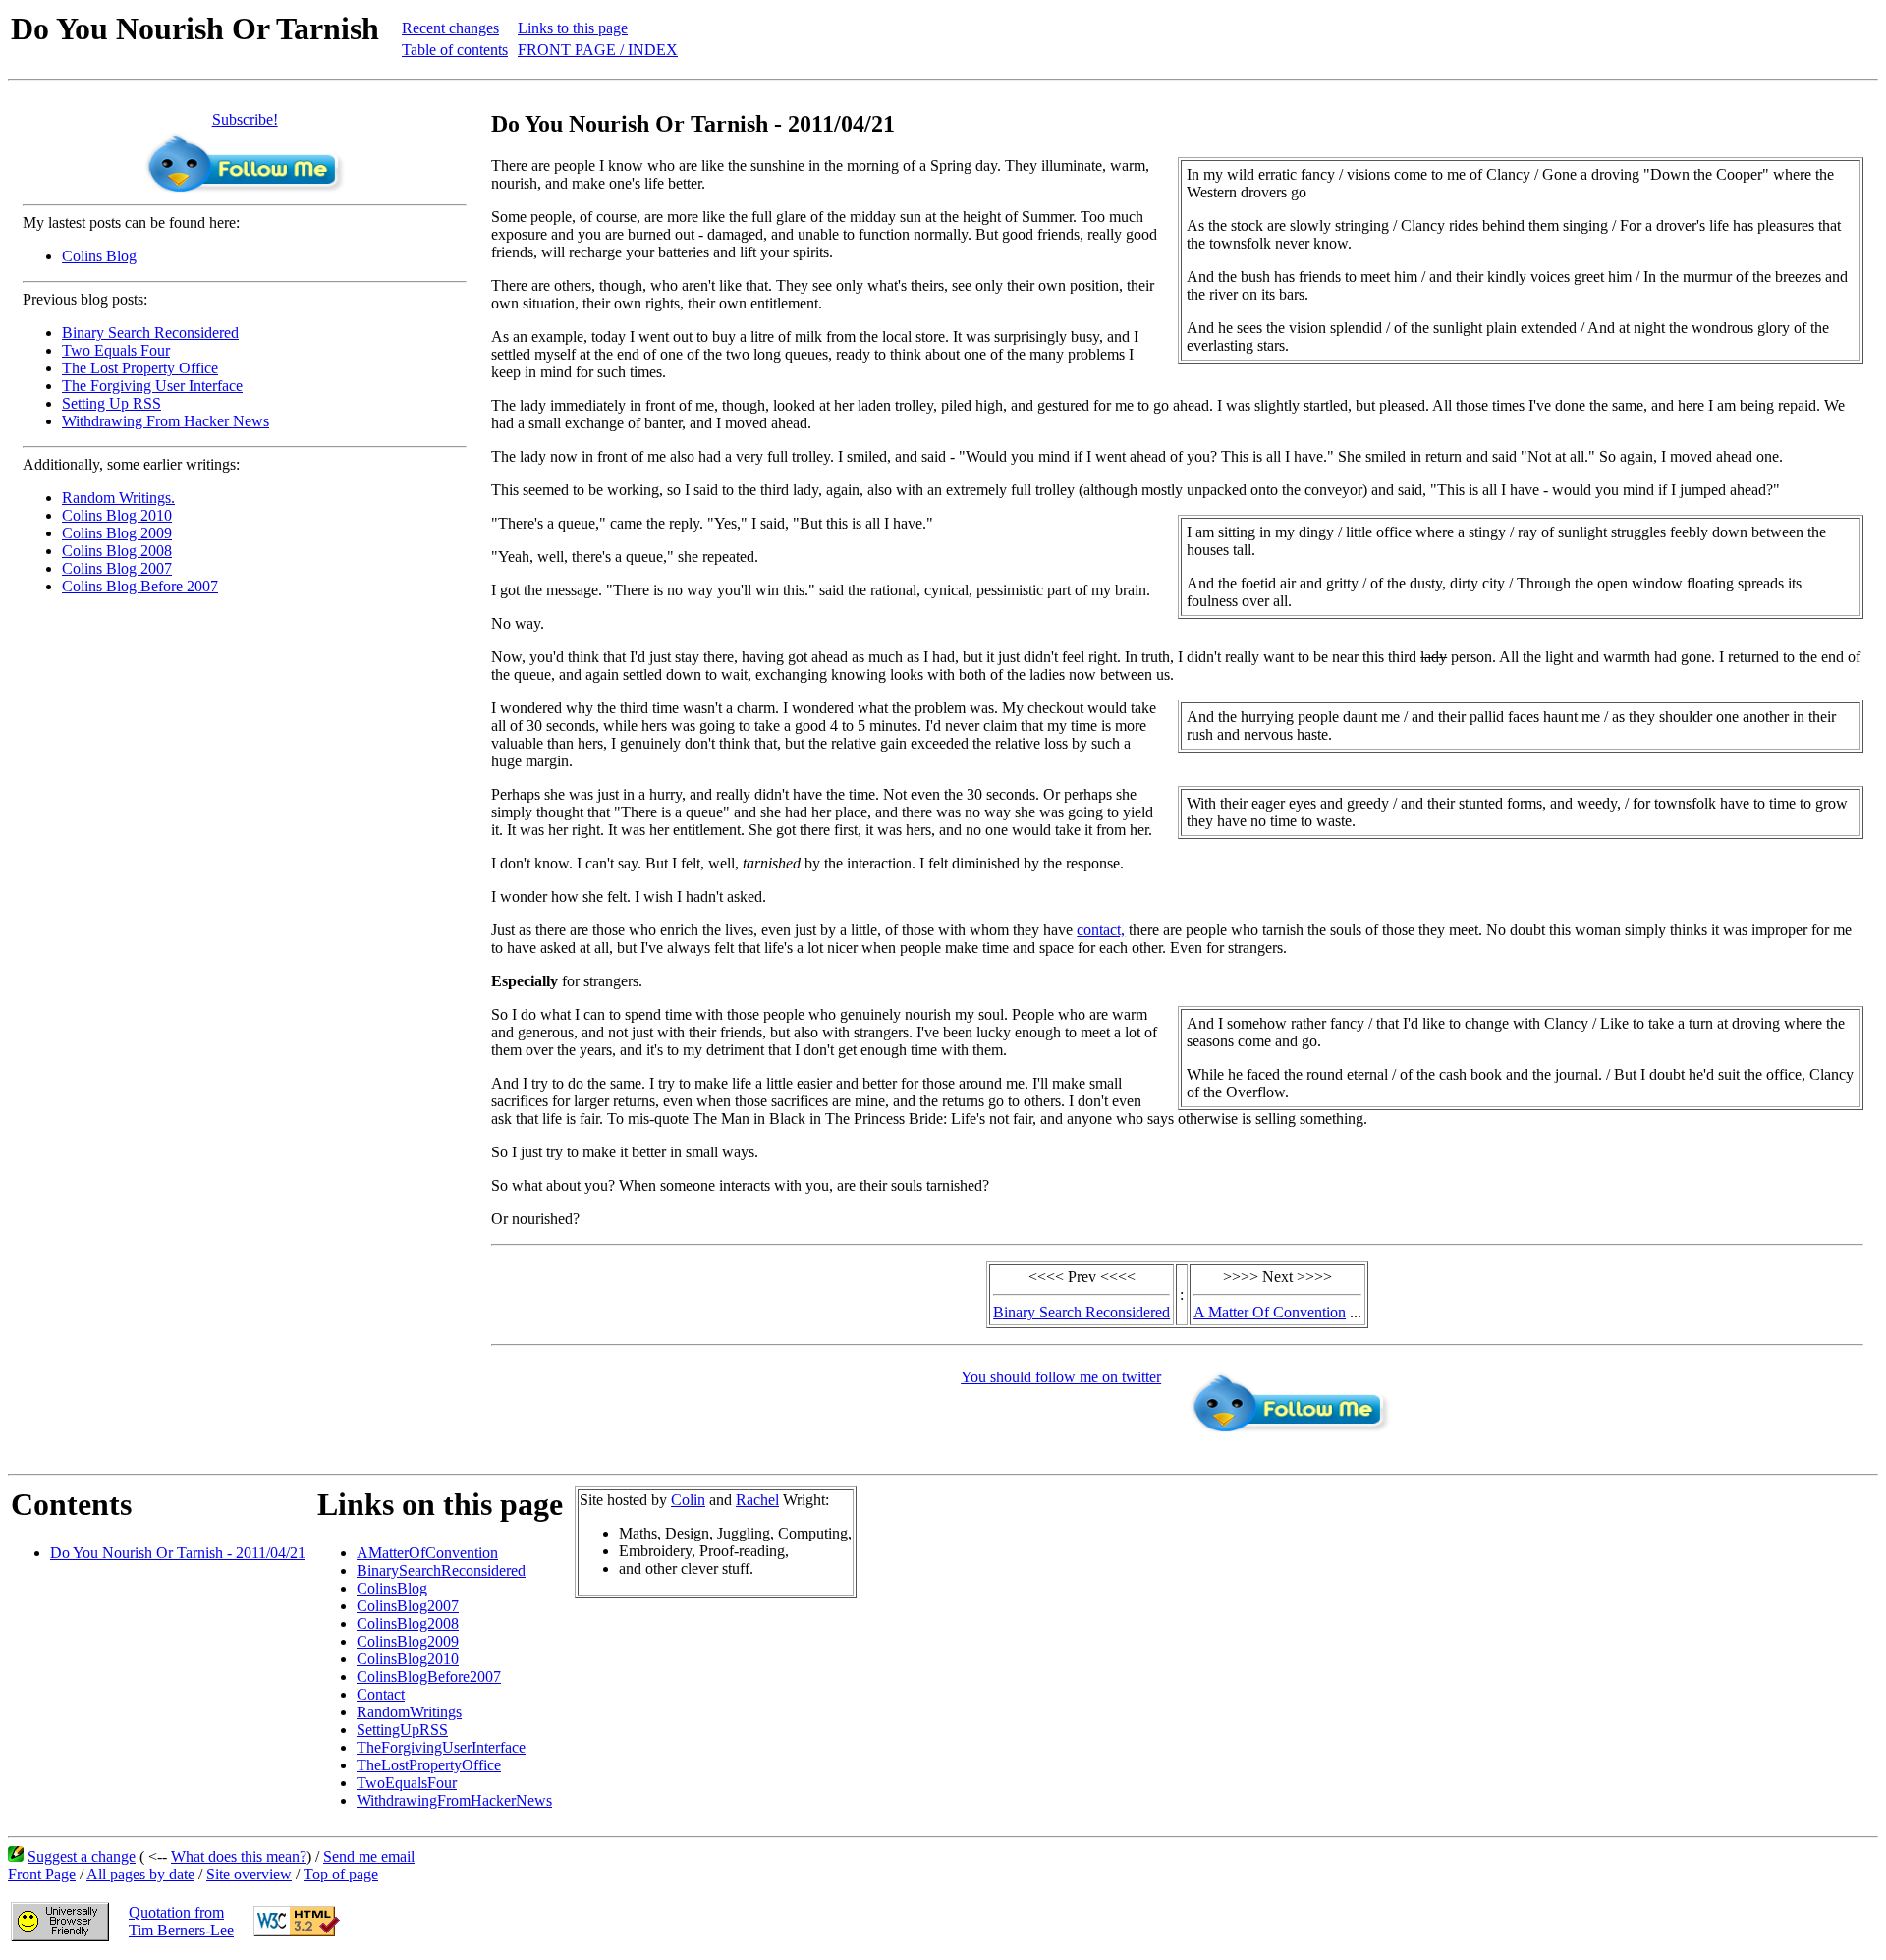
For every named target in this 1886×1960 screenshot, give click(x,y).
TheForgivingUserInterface (441, 1747)
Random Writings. (118, 498)
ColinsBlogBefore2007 (429, 1677)
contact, (1101, 930)
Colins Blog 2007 (117, 568)
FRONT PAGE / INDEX (598, 50)
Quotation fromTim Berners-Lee (181, 1921)
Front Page (42, 1874)
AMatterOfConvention (427, 1553)
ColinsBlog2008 (408, 1624)
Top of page (341, 1874)
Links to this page (573, 28)
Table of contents (455, 50)
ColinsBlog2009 (408, 1641)
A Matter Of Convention (1270, 1312)
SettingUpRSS (402, 1730)
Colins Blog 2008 (117, 551)
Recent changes (450, 28)
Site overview (249, 1874)
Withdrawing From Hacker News (166, 421)
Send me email (369, 1856)
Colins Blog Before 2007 (140, 586)
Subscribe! (245, 119)
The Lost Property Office (140, 368)
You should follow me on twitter (1061, 1377)
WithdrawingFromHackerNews (454, 1800)
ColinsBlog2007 (408, 1606)
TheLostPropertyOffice (429, 1765)
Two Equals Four (116, 350)
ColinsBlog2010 (408, 1659)
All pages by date (140, 1874)
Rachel (757, 1500)
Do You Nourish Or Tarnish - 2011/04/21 (178, 1553)
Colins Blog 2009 (117, 533)
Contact (381, 1694)
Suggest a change (82, 1856)
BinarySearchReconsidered (441, 1570)
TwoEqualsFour (407, 1783)
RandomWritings (409, 1712)
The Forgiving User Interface (152, 386)
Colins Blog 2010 (117, 515)
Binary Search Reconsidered (150, 333)
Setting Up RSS (111, 403)
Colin (688, 1500)
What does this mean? (239, 1856)
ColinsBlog (392, 1588)
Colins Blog (99, 256)
